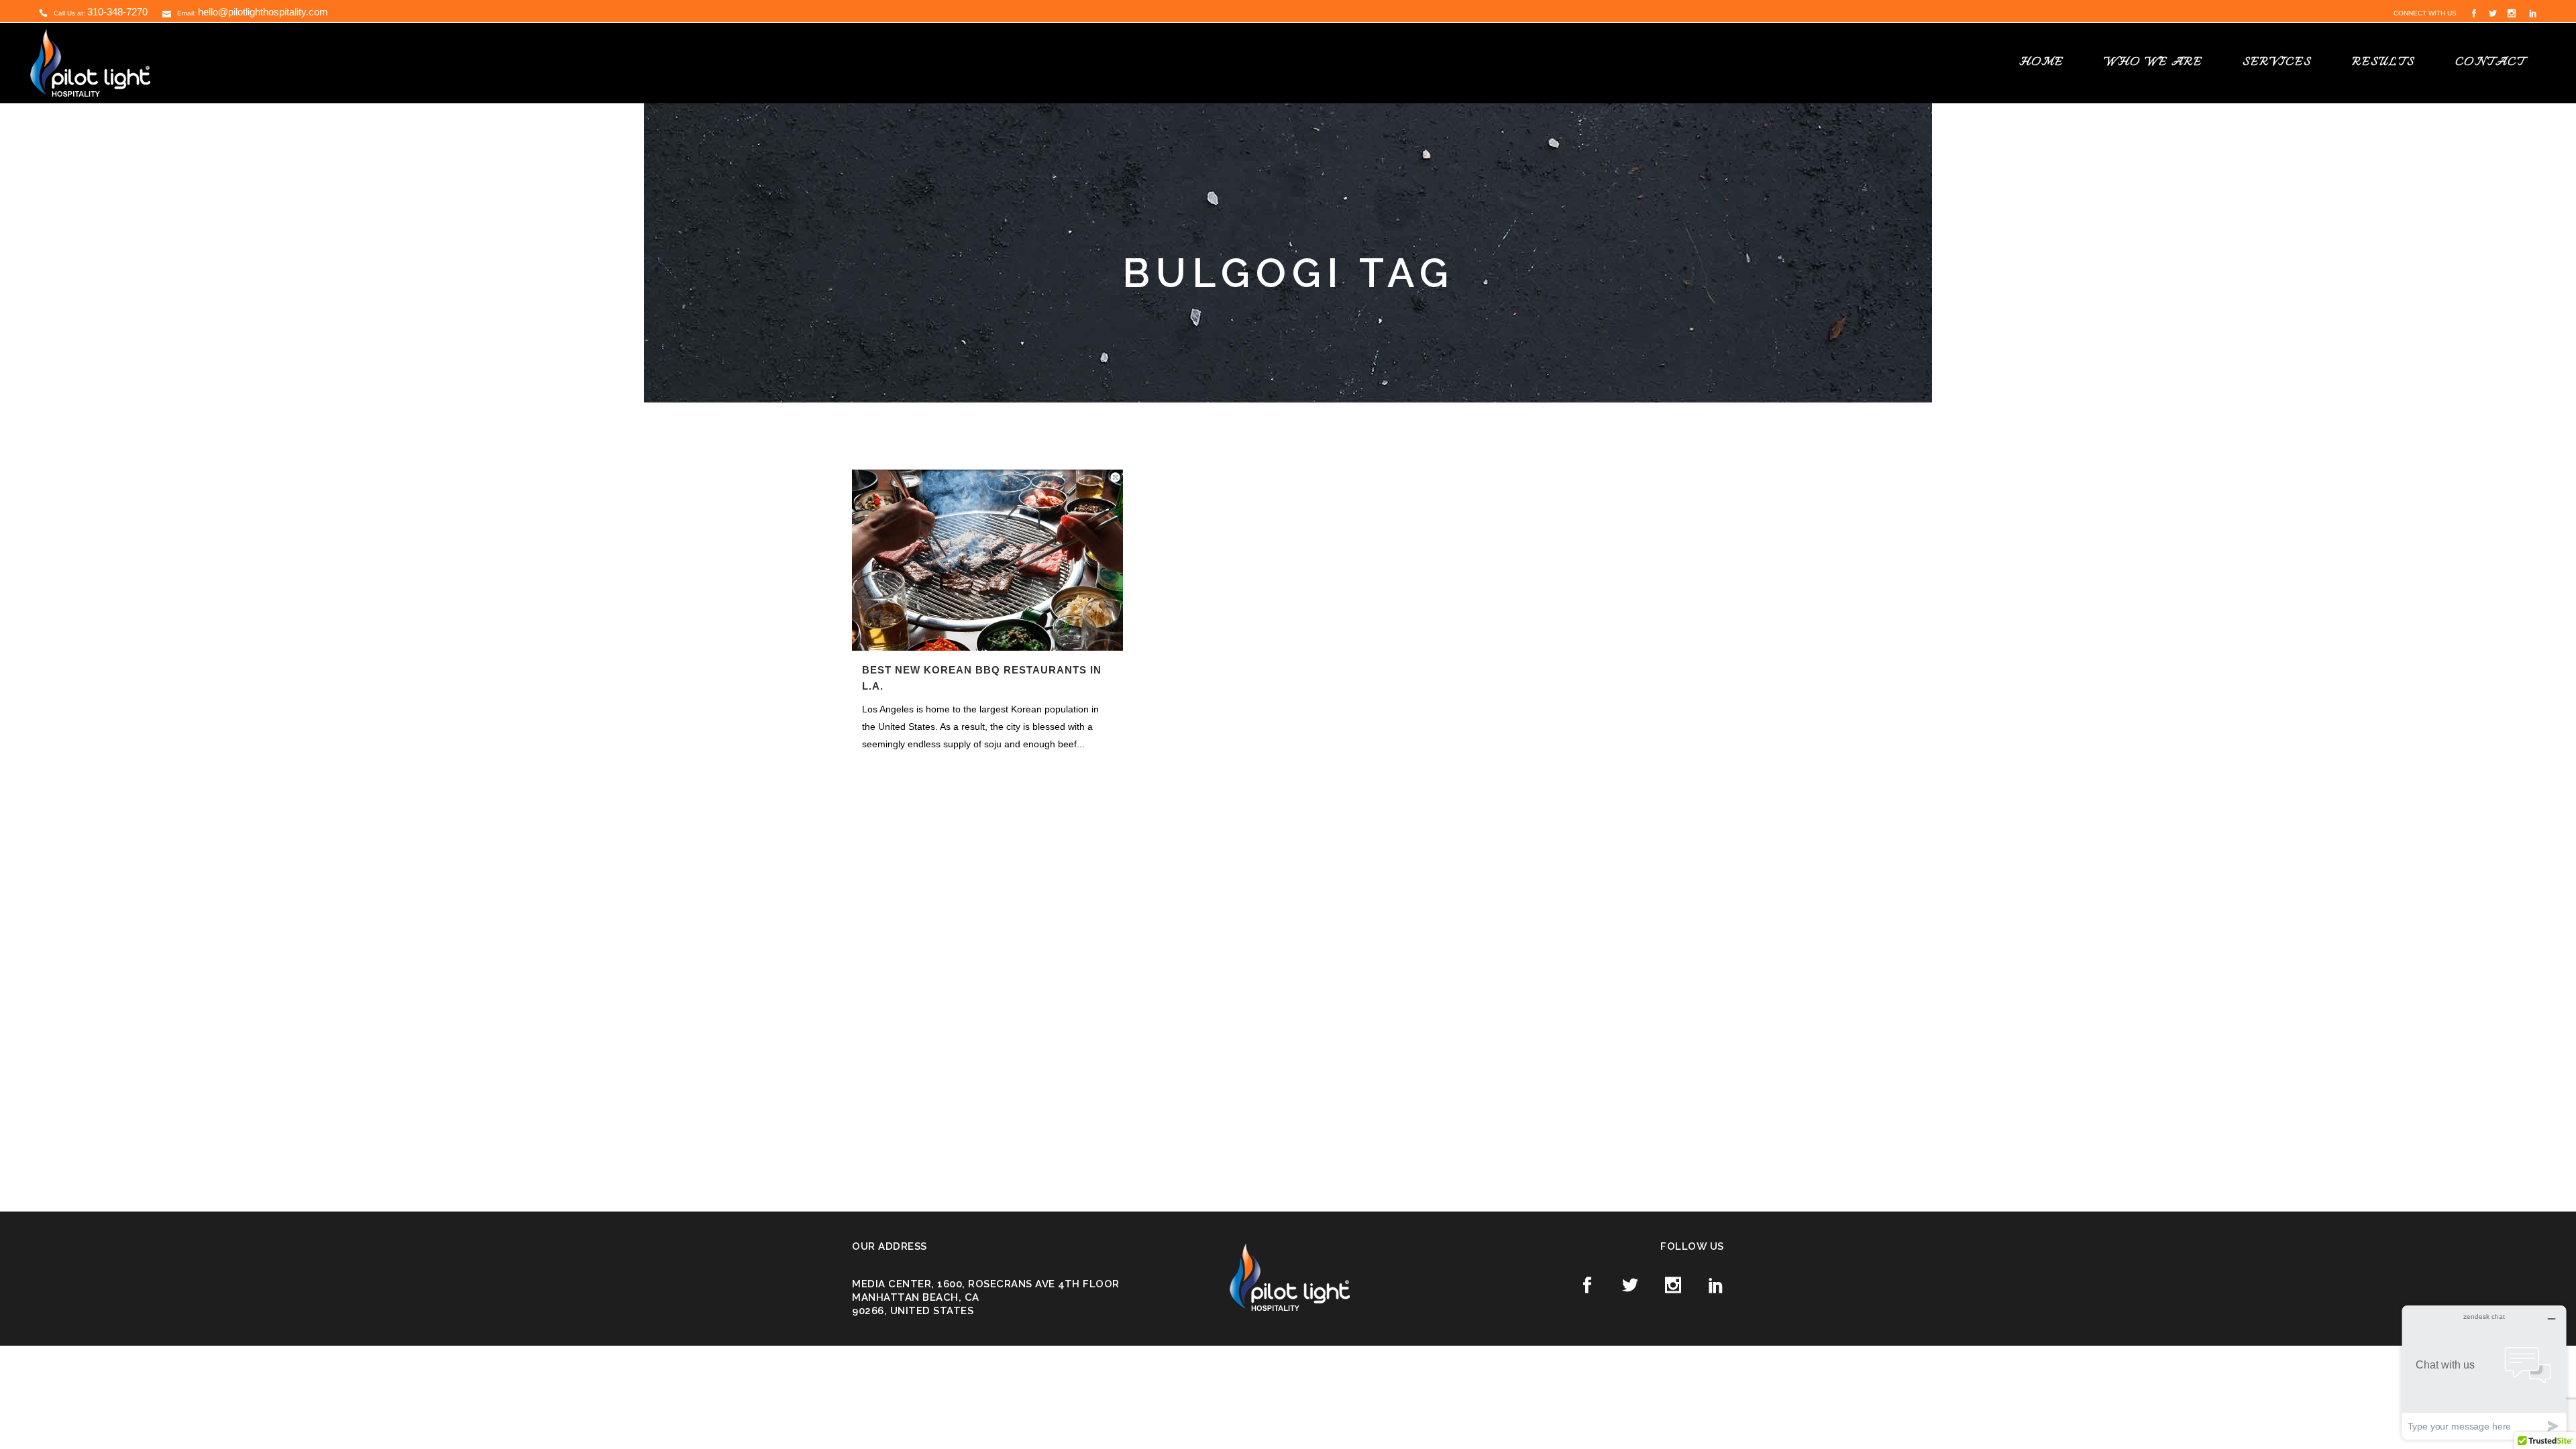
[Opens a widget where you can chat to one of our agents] (2484, 1372)
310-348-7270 (117, 12)
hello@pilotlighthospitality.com (263, 12)
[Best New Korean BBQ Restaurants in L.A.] (987, 560)
